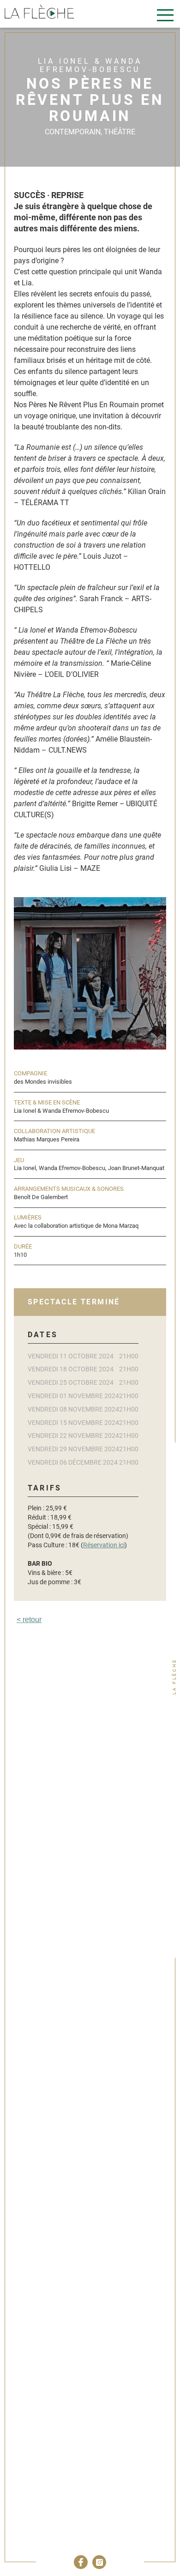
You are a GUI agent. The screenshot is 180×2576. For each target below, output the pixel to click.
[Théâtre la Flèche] (39, 13)
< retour (29, 1620)
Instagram (99, 2562)
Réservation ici (104, 1545)
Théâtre (120, 132)
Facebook (81, 2562)
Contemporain (73, 132)
